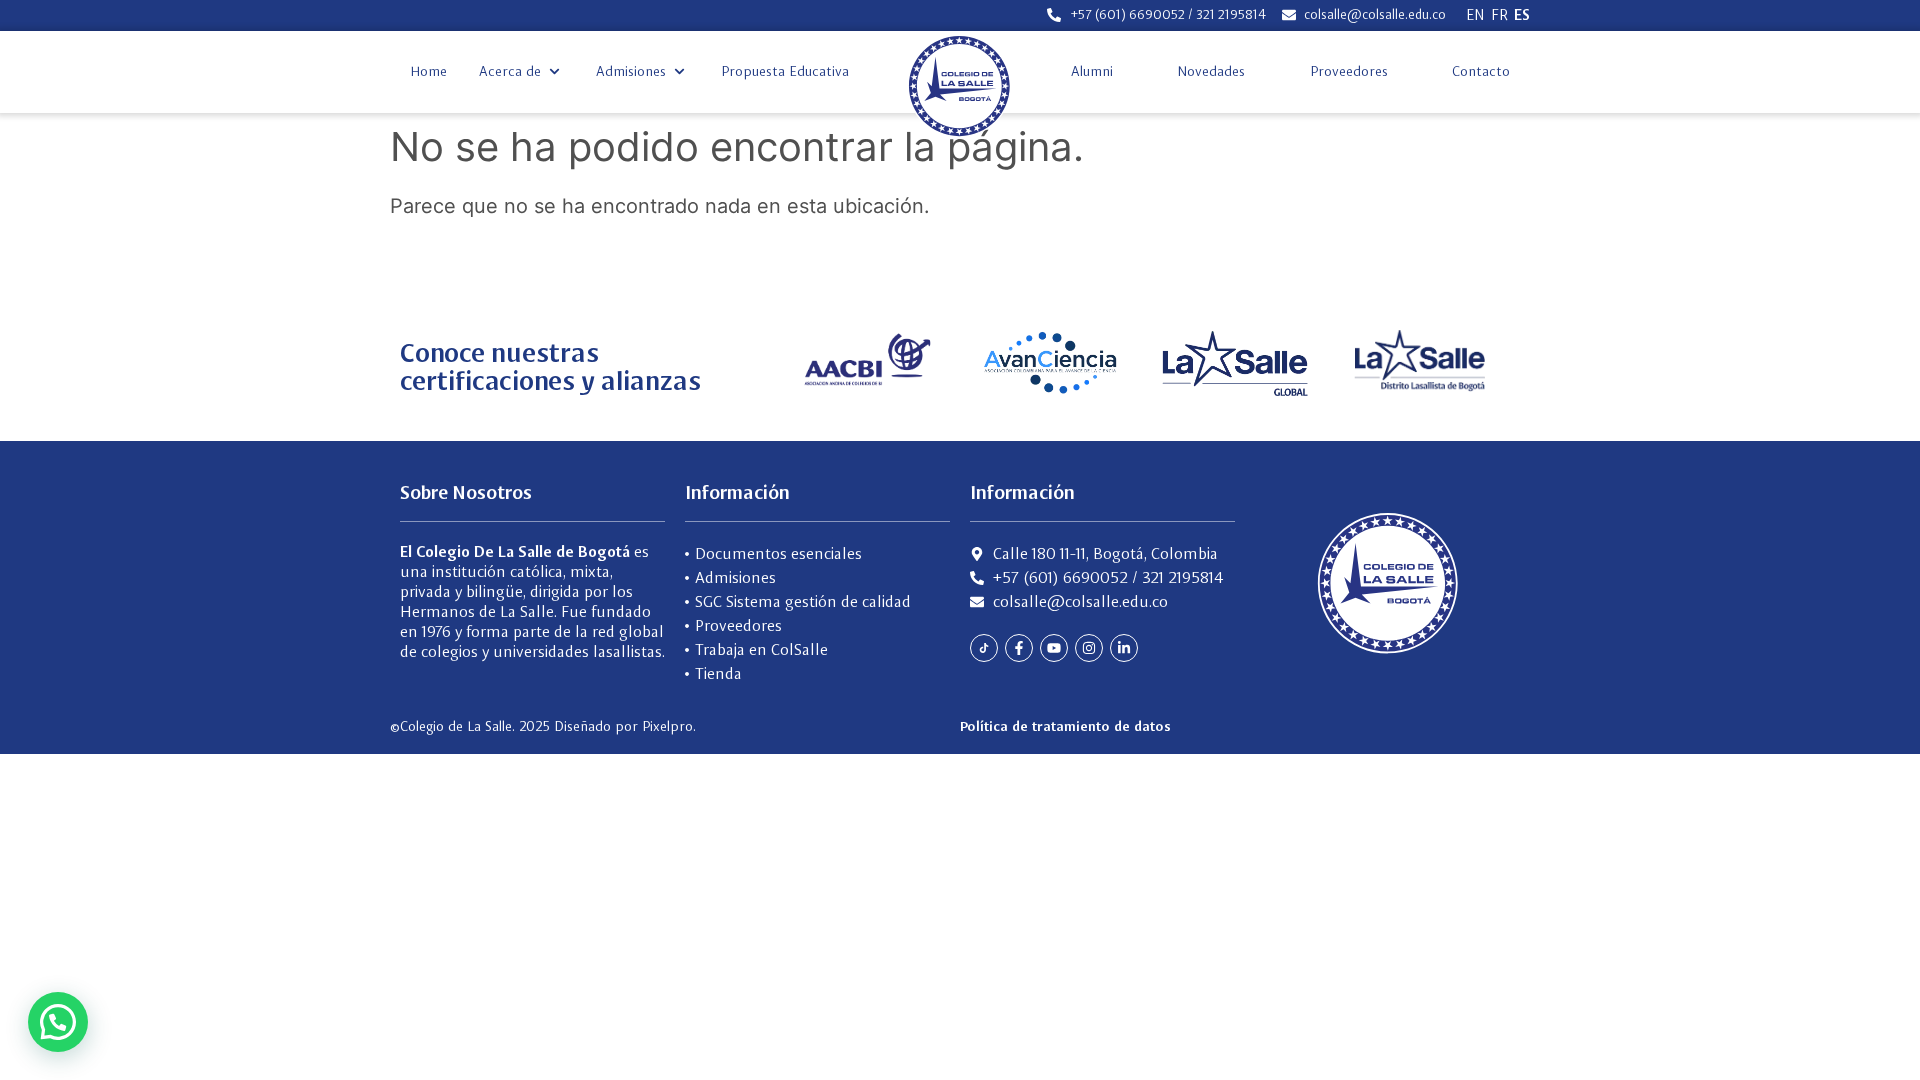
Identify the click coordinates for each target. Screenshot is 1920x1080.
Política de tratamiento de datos (1065, 726)
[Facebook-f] (1019, 648)
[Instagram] (1089, 648)
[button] (521, 71)
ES (1522, 15)
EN (1475, 15)
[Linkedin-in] (1124, 648)
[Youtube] (1054, 648)
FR (1499, 15)
